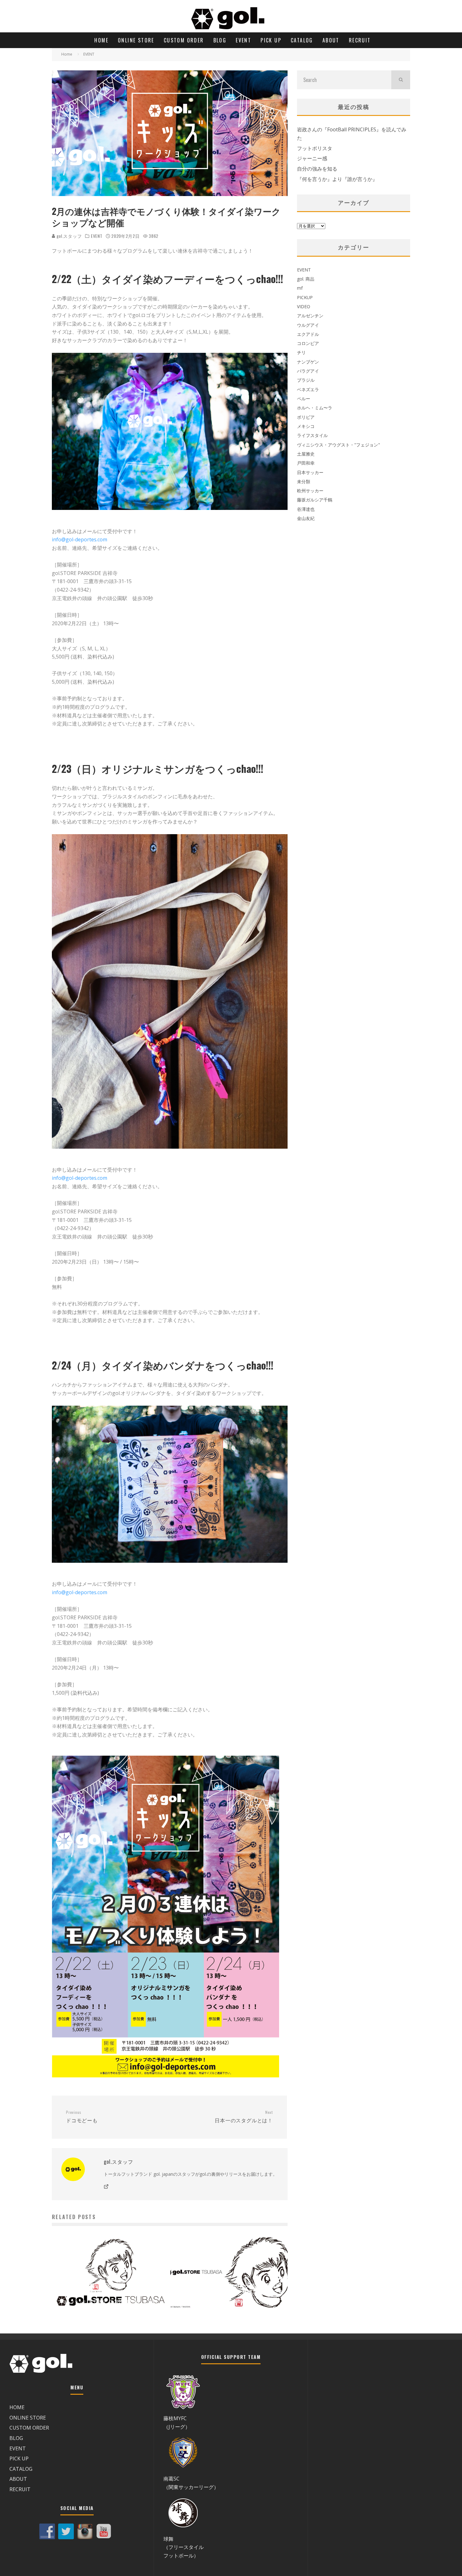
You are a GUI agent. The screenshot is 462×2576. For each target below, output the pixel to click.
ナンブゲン (308, 362)
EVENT (243, 40)
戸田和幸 (306, 463)
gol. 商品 (306, 279)
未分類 (304, 481)
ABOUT (331, 40)
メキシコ (306, 426)
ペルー (304, 399)
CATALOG (302, 40)
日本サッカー (310, 472)
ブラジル (306, 380)
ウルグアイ (308, 325)
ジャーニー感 (312, 158)
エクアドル (308, 334)
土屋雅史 (306, 454)
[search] (401, 80)
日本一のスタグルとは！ (244, 2117)
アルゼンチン (310, 316)
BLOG (220, 40)
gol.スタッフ (69, 236)
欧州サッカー (310, 491)
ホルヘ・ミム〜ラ (315, 408)
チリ (301, 352)
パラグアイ (308, 371)
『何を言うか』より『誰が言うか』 (337, 179)
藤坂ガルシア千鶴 (315, 500)
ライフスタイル (312, 435)
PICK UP (271, 40)
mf (300, 288)
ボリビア (306, 417)
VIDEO (304, 306)
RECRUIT (360, 40)
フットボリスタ (315, 148)
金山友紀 (306, 518)
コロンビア (308, 343)
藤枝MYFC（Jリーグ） (177, 2422)
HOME (101, 40)
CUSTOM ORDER (184, 40)
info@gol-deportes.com (80, 539)
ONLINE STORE (136, 40)
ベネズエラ (308, 389)
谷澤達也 (306, 509)
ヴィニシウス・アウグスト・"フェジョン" (338, 445)
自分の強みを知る (317, 169)
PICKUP (305, 297)
